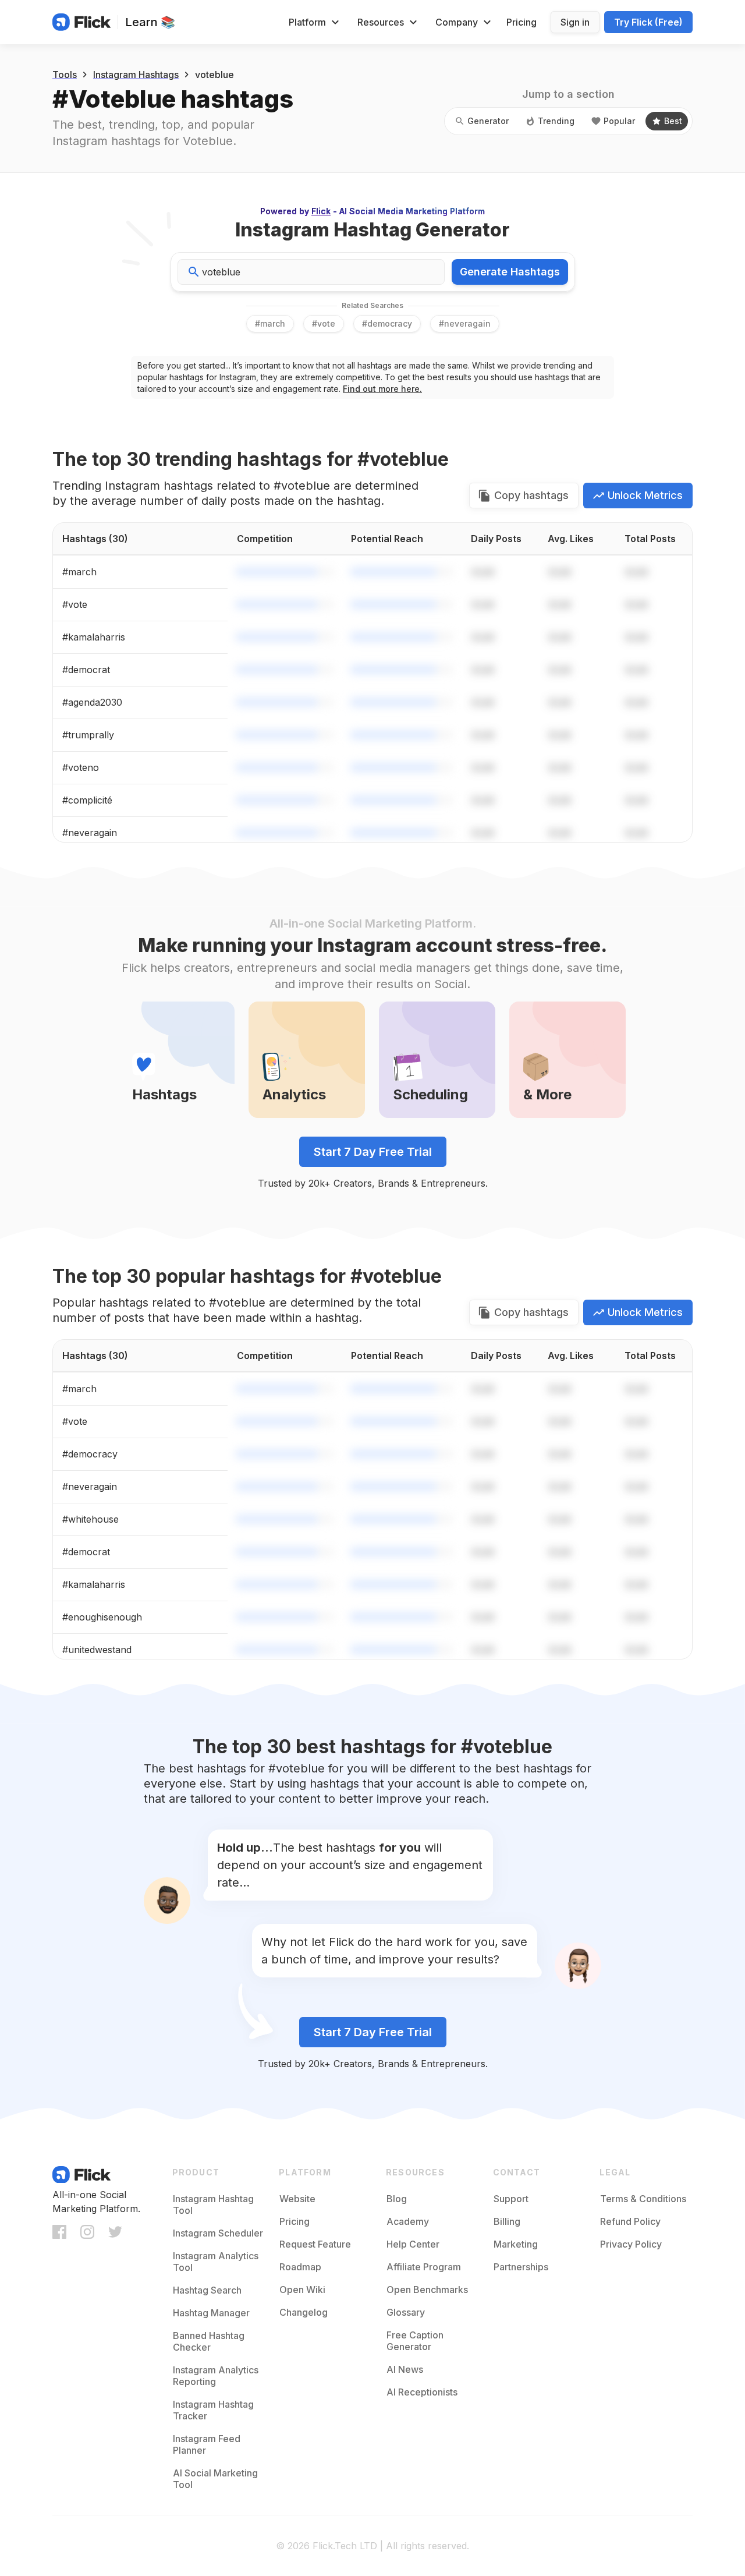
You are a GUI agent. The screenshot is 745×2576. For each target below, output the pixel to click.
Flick (321, 211)
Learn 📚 (150, 22)
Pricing (521, 22)
